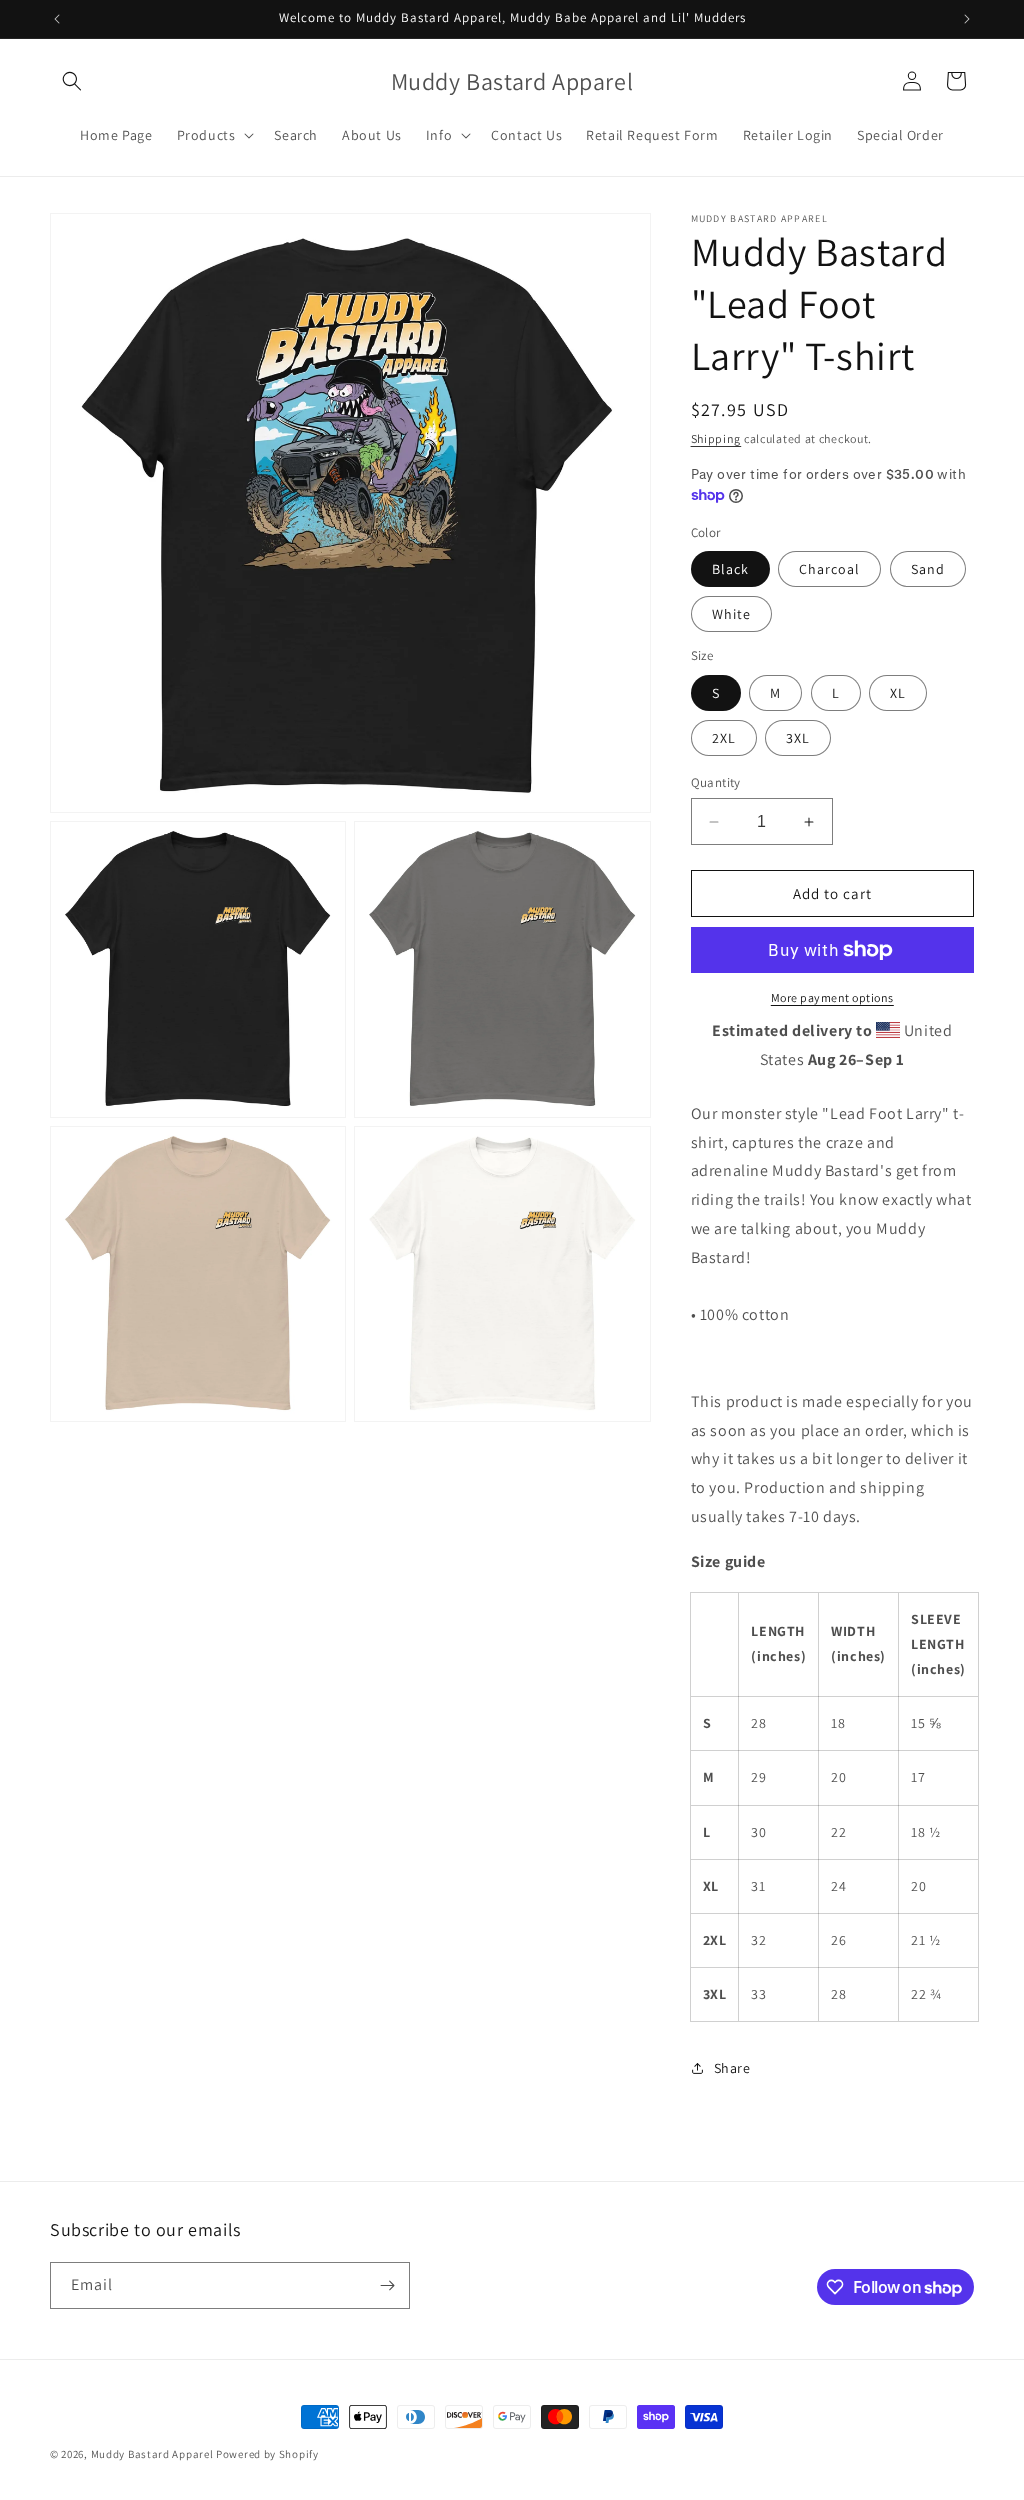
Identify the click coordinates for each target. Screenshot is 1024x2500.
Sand (928, 569)
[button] (72, 81)
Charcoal (829, 569)
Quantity (716, 782)
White (731, 614)
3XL (798, 738)
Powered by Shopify (267, 2454)
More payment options (832, 997)
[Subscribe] (387, 2285)
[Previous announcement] (57, 19)
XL (898, 693)
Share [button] (732, 2068)
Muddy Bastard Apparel (152, 2454)
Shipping (716, 438)
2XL (724, 738)
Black (730, 569)
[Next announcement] (967, 19)
